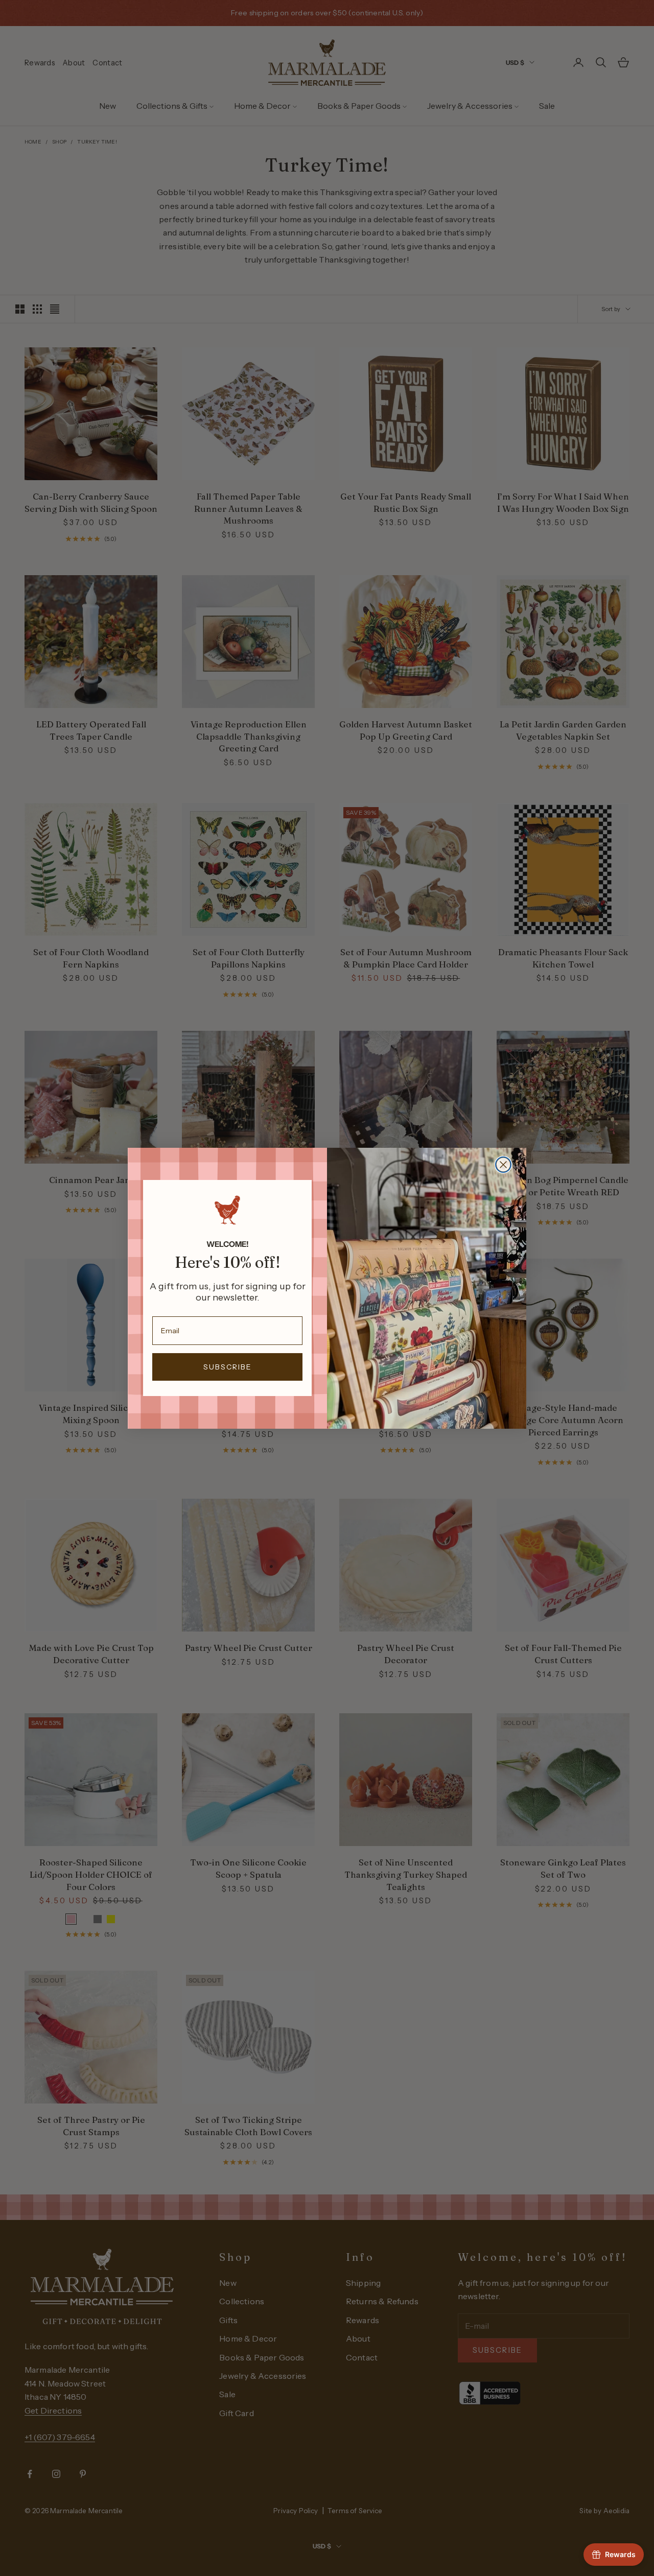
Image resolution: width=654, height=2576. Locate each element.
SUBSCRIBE (228, 1367)
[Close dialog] (503, 1165)
